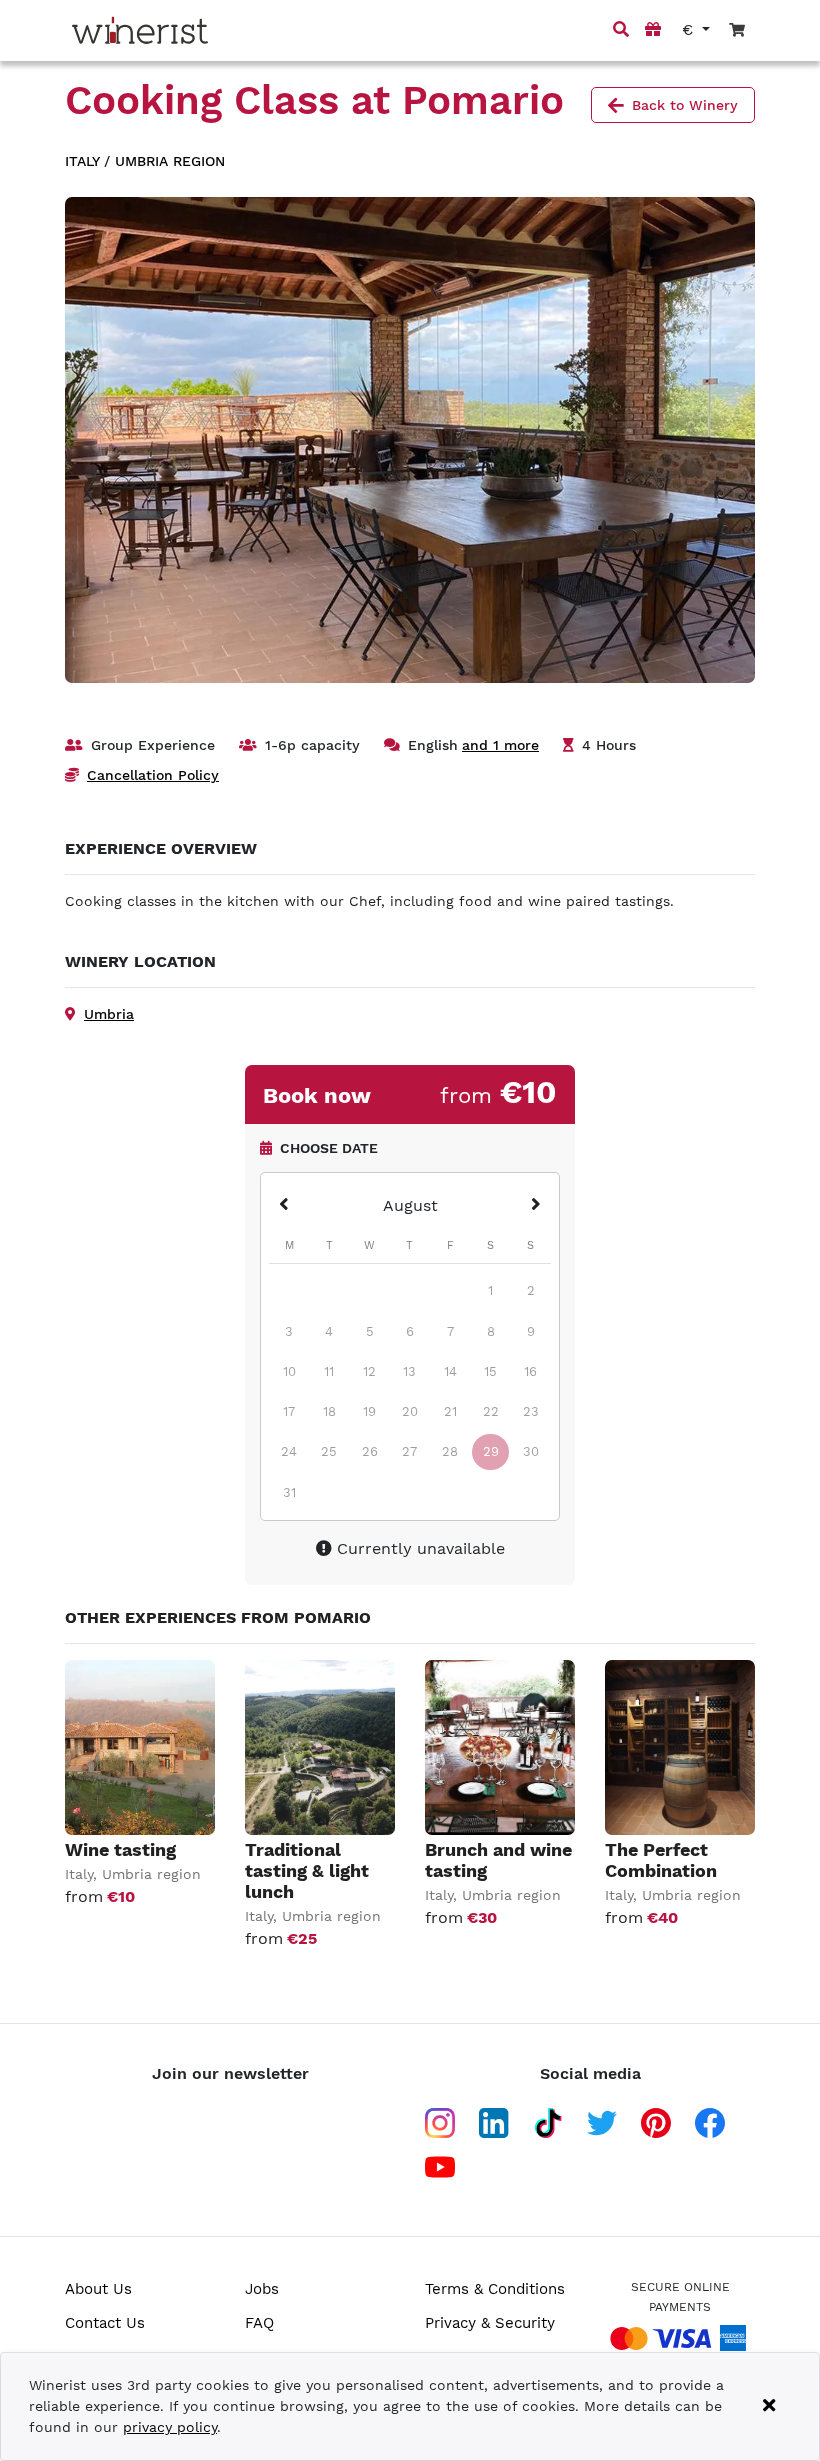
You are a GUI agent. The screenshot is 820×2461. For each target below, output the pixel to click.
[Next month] (536, 1205)
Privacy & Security (490, 2323)
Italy (82, 161)
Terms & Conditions (495, 2289)
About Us (98, 2289)
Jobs (262, 2289)
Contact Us (105, 2323)
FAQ (259, 2323)
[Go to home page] (140, 30)
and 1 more (500, 745)
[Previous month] (284, 1205)
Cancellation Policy (153, 775)
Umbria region (170, 161)
